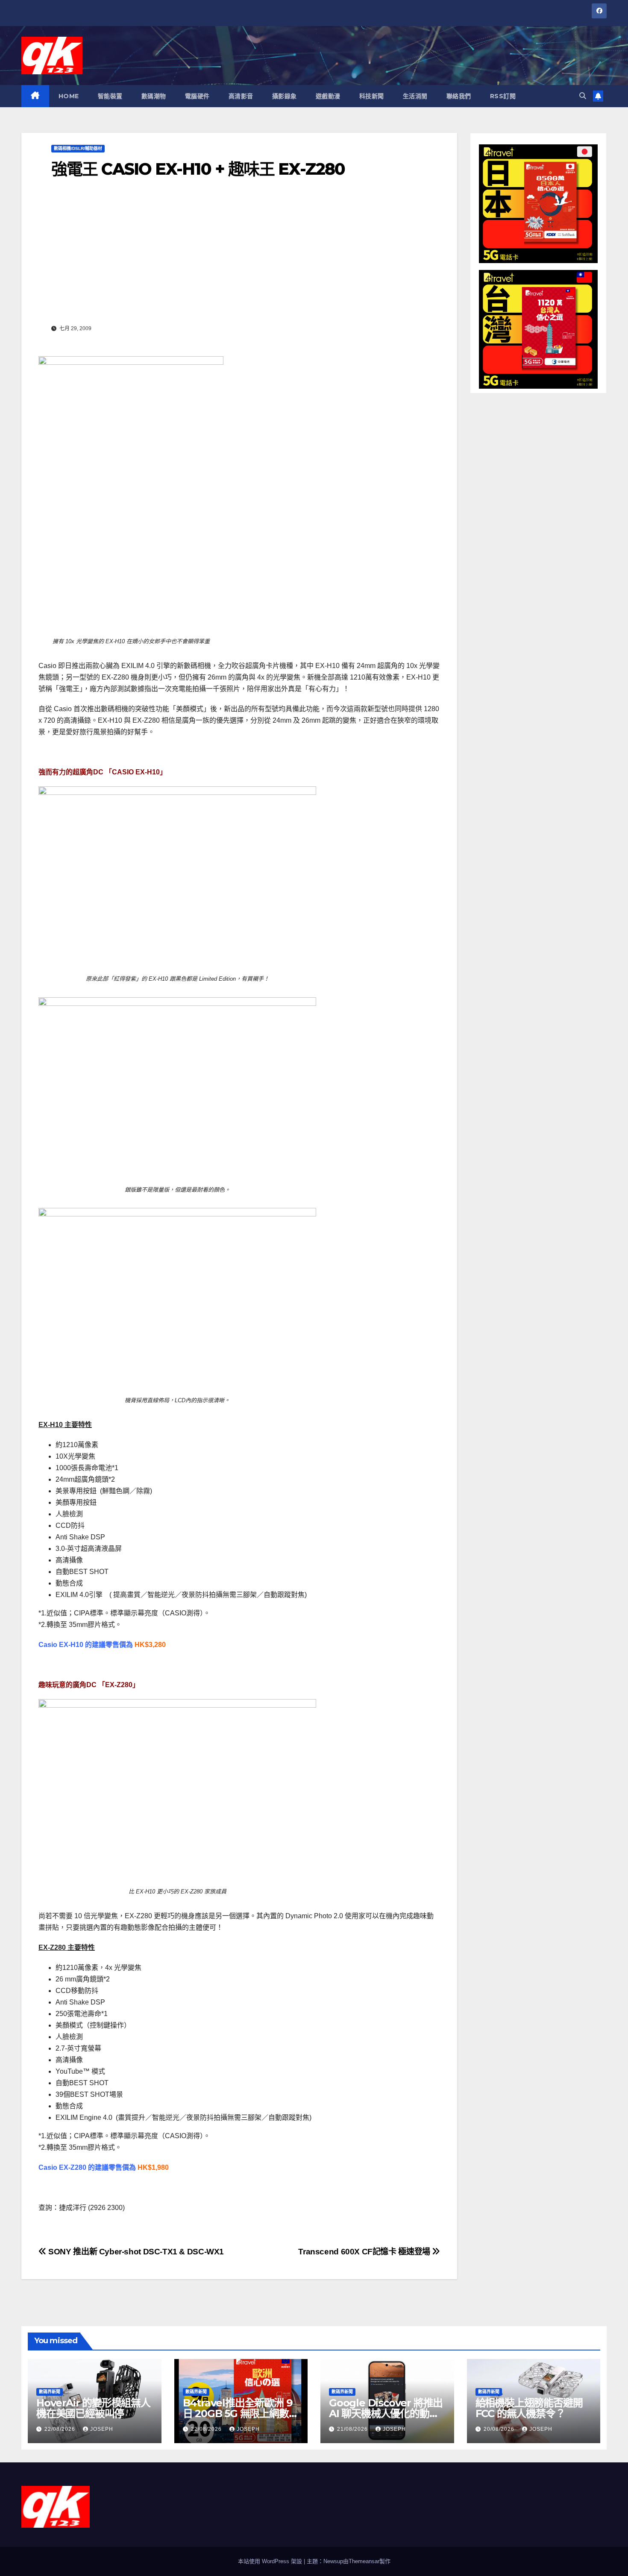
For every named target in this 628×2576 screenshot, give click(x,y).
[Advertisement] (239, 258)
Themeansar (364, 2561)
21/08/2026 (353, 2429)
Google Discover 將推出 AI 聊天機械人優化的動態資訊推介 (386, 2413)
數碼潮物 (154, 96)
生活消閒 (415, 96)
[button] (583, 96)
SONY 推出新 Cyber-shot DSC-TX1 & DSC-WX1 (135, 2252)
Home (69, 96)
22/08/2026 (61, 2429)
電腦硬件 (197, 96)
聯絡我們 (459, 96)
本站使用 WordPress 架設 (271, 2561)
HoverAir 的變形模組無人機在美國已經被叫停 (93, 2408)
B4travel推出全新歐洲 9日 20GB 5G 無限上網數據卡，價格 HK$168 (241, 2413)
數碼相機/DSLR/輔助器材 (78, 148)
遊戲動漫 (328, 96)
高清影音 (241, 96)
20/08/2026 (500, 2429)
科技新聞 (372, 96)
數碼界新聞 (50, 2392)
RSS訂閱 (503, 96)
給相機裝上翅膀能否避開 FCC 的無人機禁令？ (529, 2408)
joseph (102, 2429)
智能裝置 (110, 96)
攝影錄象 (285, 96)
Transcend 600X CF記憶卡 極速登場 (365, 2252)
